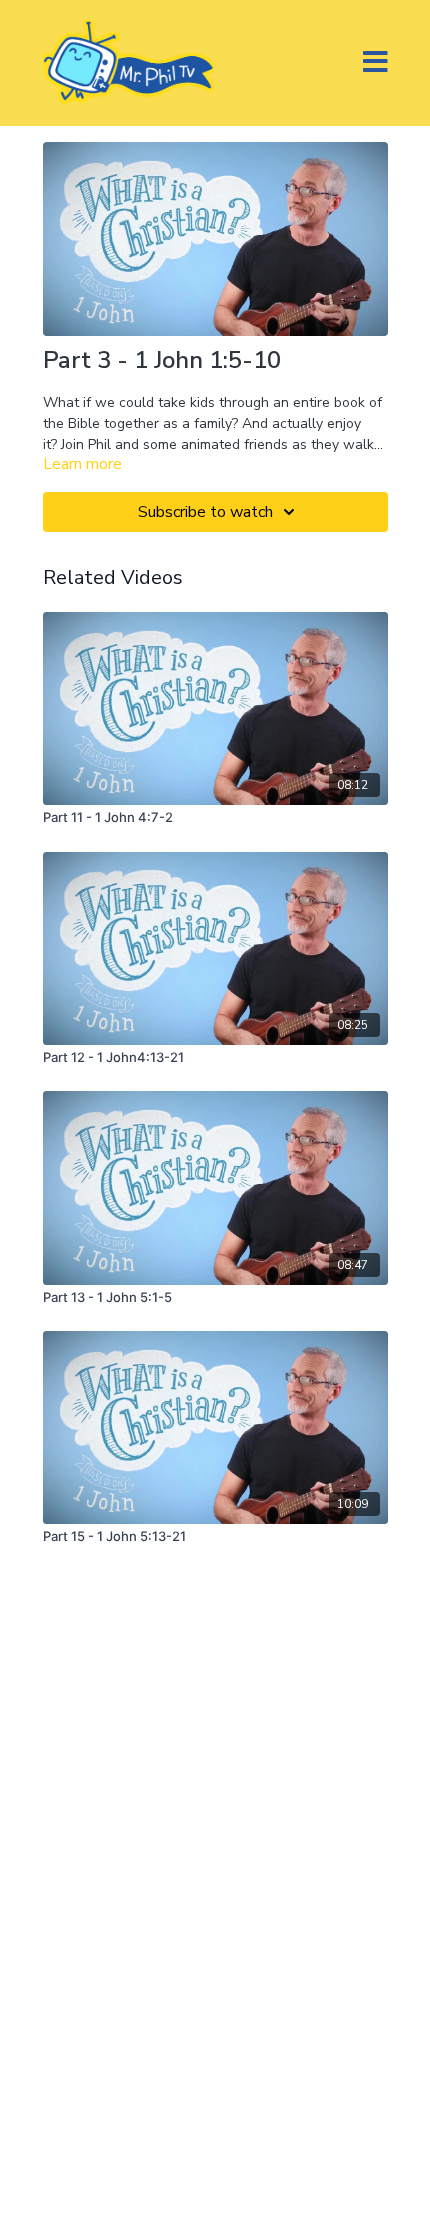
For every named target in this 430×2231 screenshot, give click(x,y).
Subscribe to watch (205, 512)
